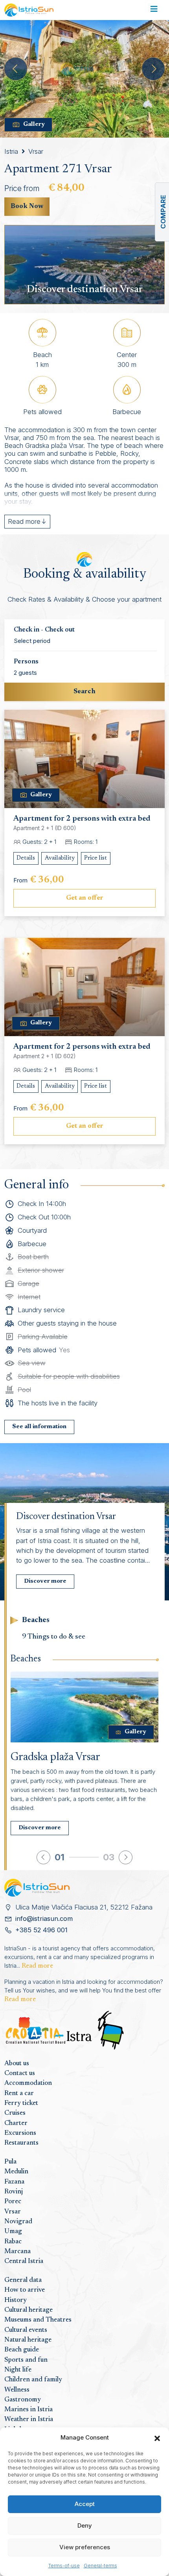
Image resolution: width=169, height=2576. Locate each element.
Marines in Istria (28, 2410)
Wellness (17, 2390)
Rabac (13, 2242)
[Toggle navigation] (154, 10)
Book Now (27, 206)
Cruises (15, 2113)
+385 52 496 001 (41, 1930)
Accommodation (28, 2083)
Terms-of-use (64, 2566)
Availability (60, 858)
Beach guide (22, 2350)
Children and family (33, 2380)
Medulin (16, 2172)
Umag (13, 2232)
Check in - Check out (44, 630)
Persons (26, 662)
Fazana (14, 2182)
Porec (13, 2202)
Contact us (20, 2073)
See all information (39, 1427)
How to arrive (25, 2290)
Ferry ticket (21, 2103)
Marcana (17, 2252)
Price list (96, 858)
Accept (85, 2504)
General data (23, 2280)
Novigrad (18, 2222)
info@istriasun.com (44, 1919)
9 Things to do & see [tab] (54, 1637)
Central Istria (24, 2261)
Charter (16, 2123)
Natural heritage (28, 2340)
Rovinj (14, 2192)
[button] (157, 2438)
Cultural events (26, 2330)
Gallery (34, 124)
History (16, 2300)
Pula (10, 2162)
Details (26, 858)
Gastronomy (23, 2400)
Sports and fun (26, 2360)
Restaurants (21, 2143)
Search (84, 692)
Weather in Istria (29, 2419)
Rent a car (19, 2094)
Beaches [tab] (36, 1620)
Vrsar (36, 151)
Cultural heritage (28, 2310)
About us (17, 2064)
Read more (37, 1966)
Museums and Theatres (38, 2320)
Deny (85, 2525)
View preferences (85, 2547)
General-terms (100, 2566)
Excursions (20, 2133)
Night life (18, 2370)
